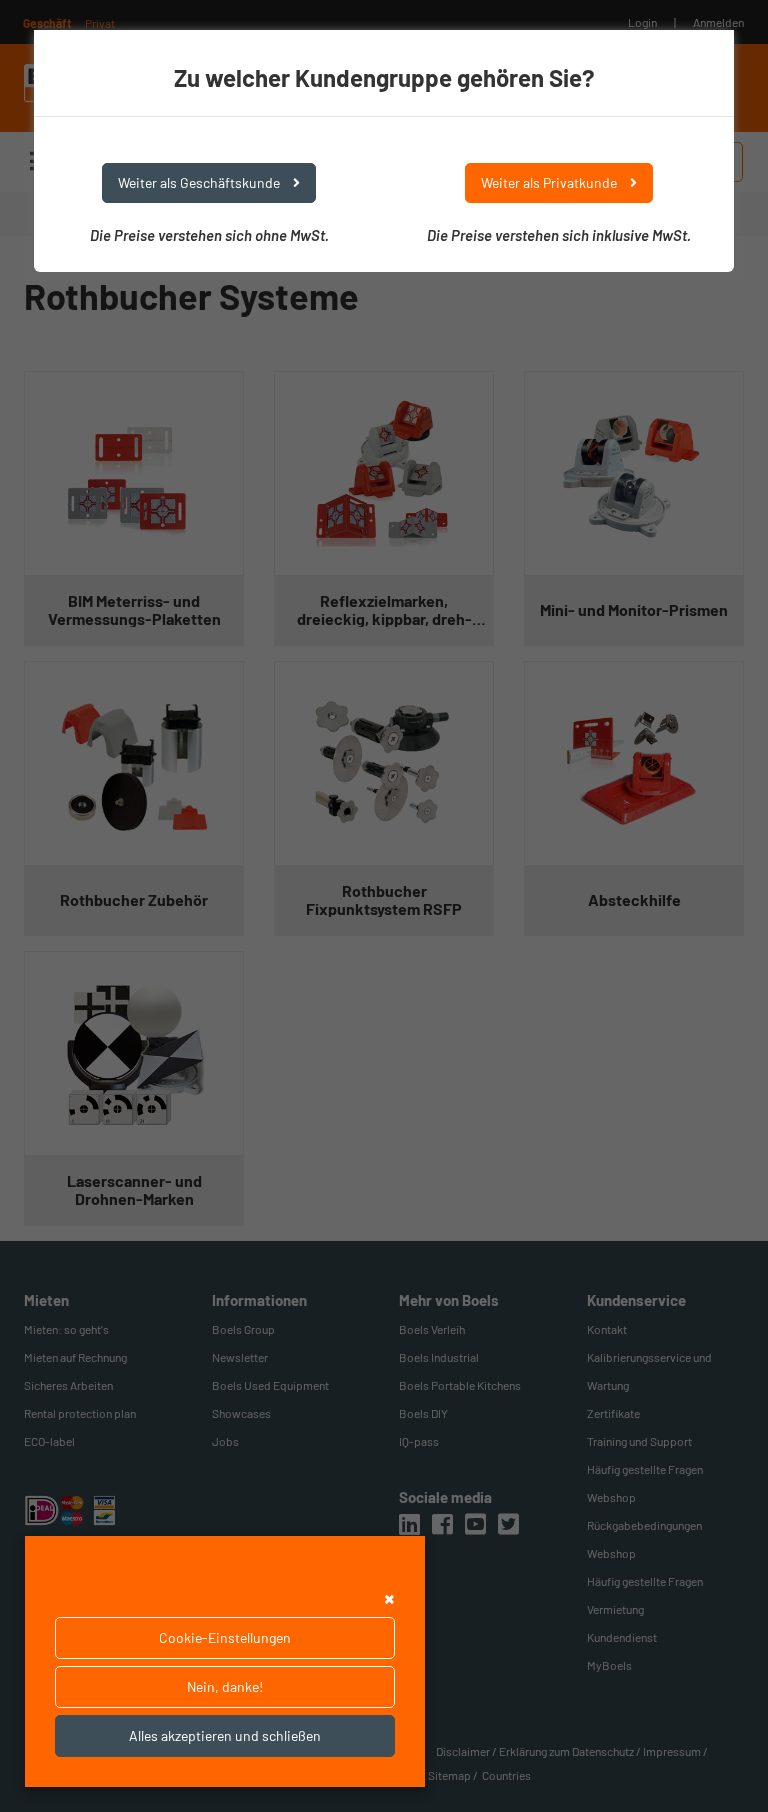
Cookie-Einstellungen (225, 1637)
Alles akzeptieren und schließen (225, 1735)
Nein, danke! (225, 1686)
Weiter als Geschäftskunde (200, 182)
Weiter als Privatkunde (550, 182)
